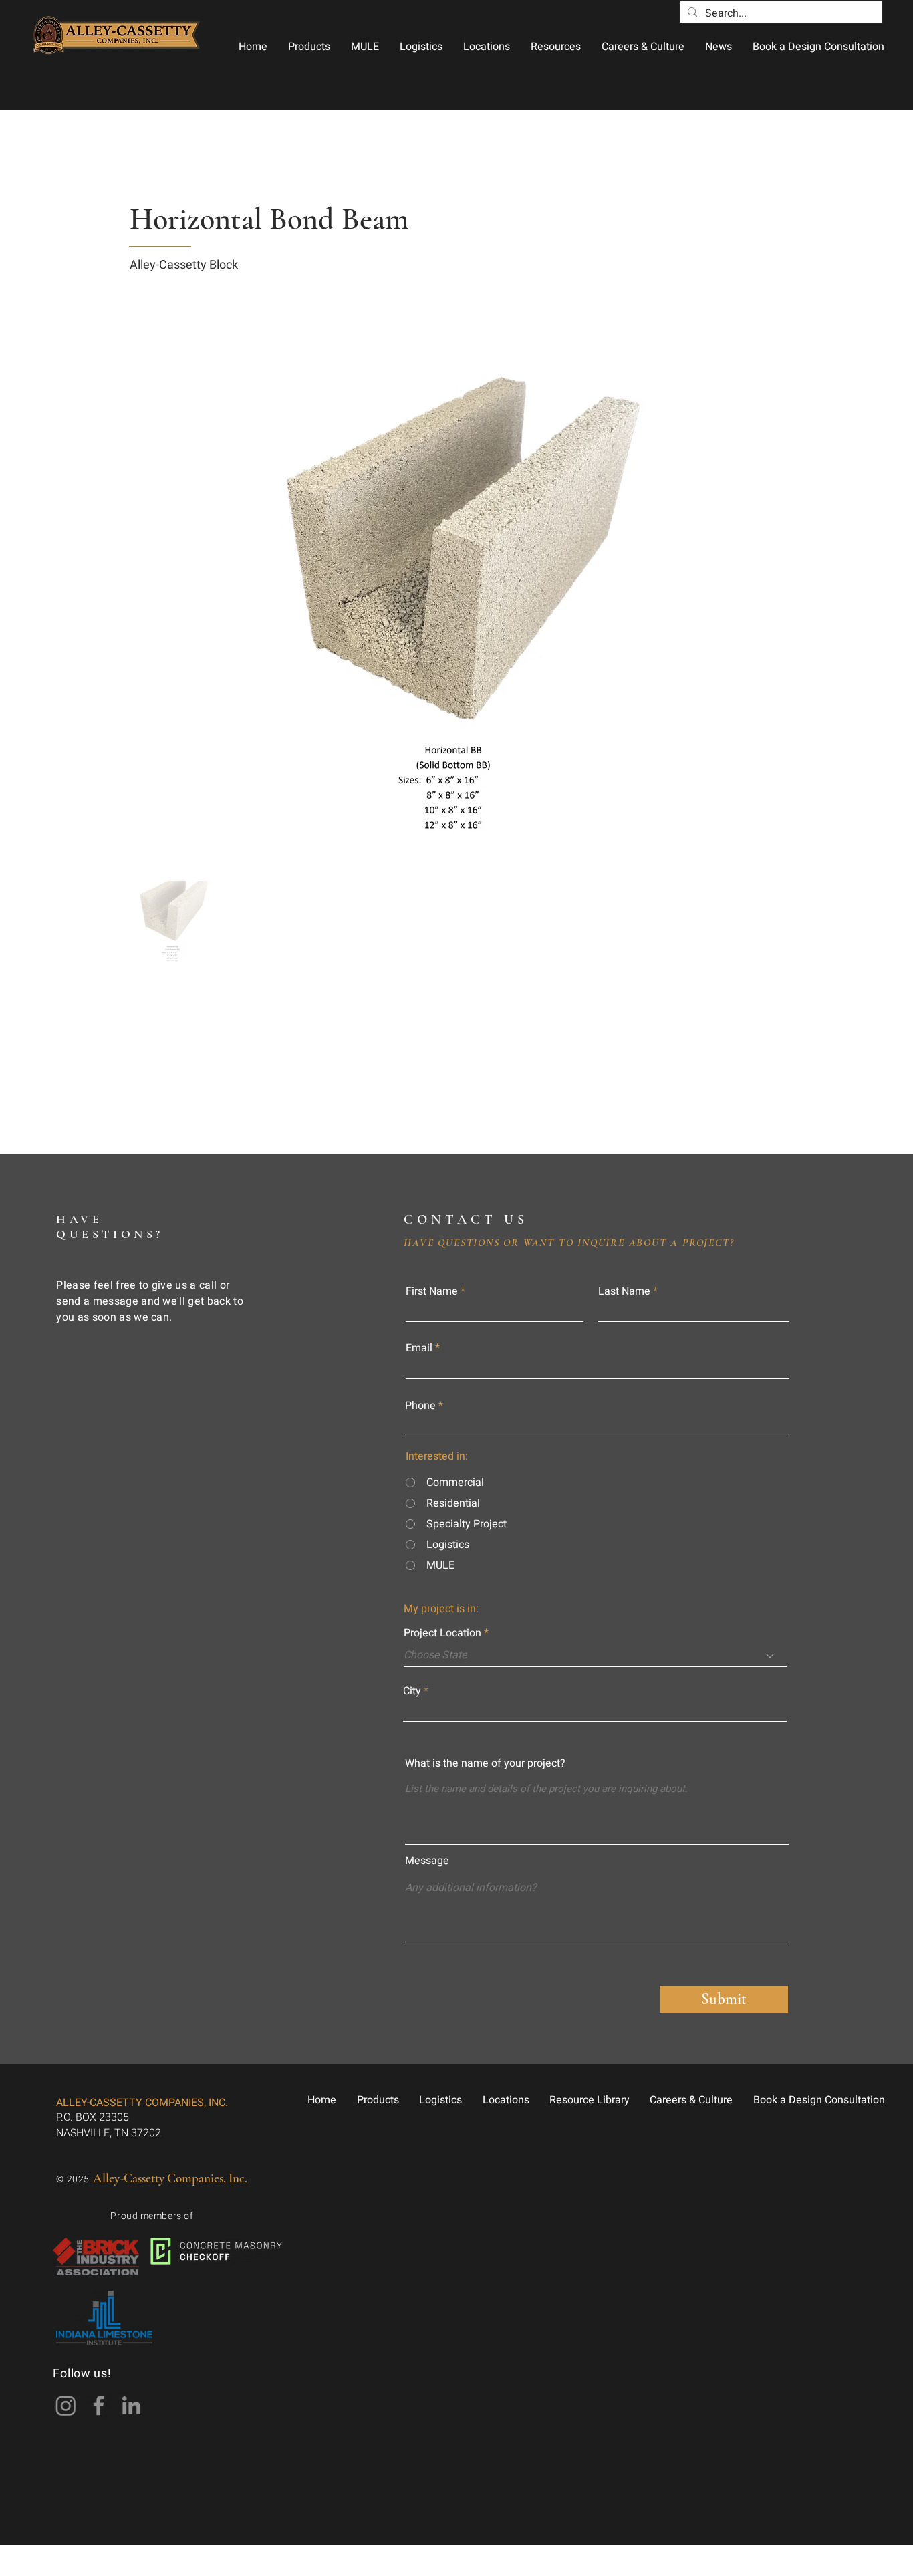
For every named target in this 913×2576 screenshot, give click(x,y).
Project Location (442, 1633)
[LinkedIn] (131, 2405)
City (412, 1691)
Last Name (624, 1291)
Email (419, 1348)
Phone (420, 1406)
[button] (309, 47)
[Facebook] (99, 2405)
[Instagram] (66, 2405)
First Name (432, 1291)
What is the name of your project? (485, 1763)
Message (427, 1861)
